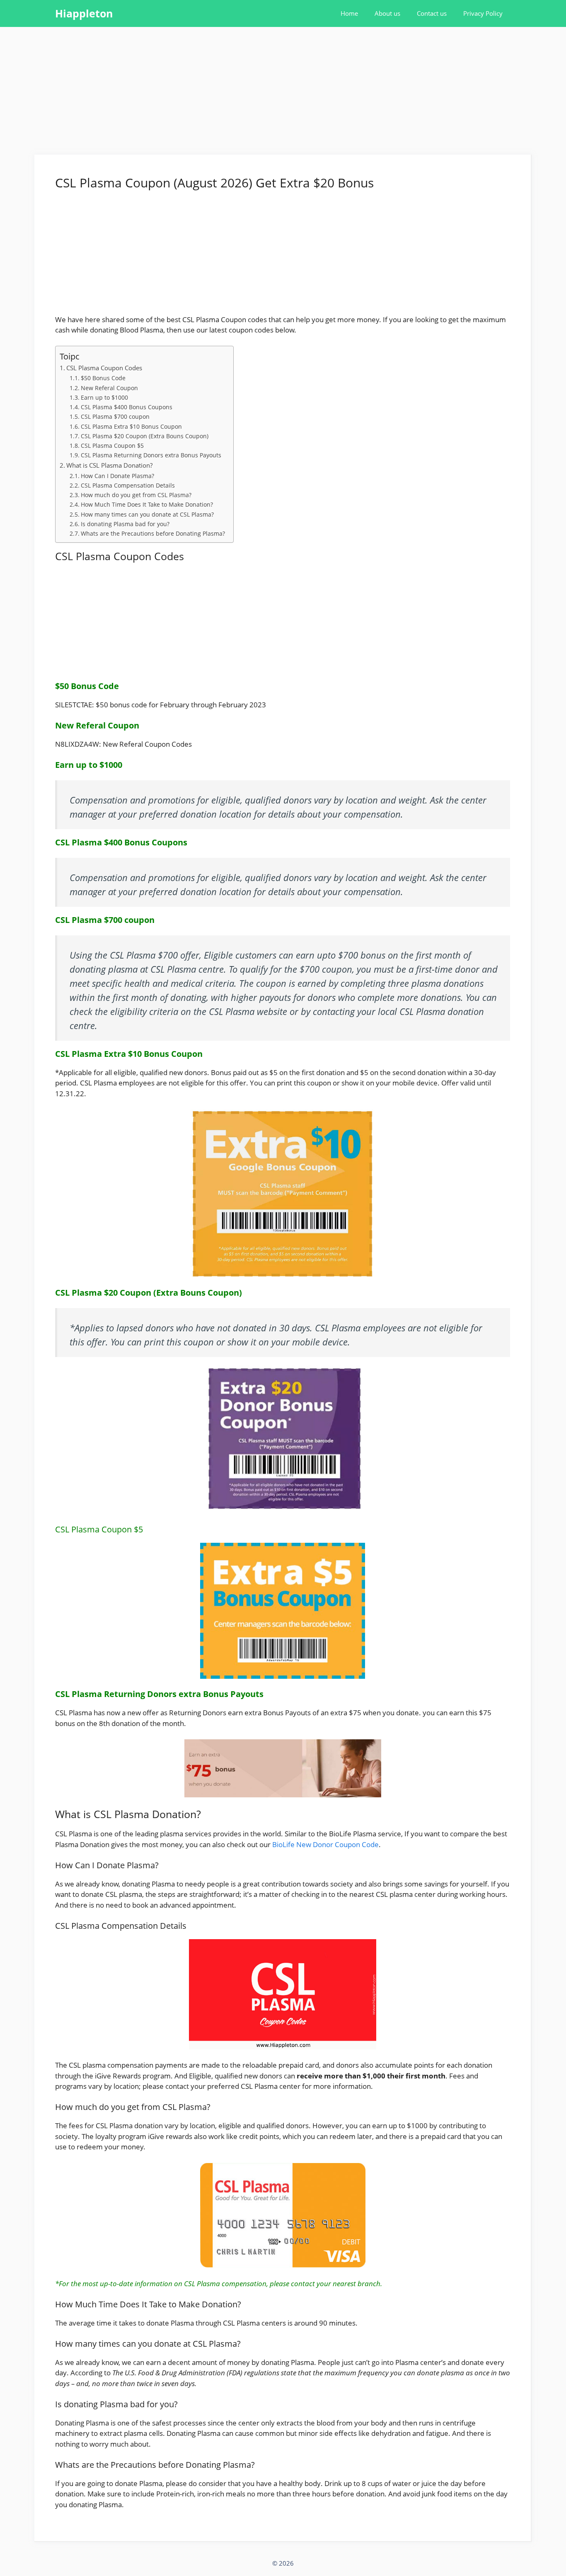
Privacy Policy (483, 13)
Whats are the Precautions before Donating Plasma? (153, 533)
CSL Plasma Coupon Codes (104, 368)
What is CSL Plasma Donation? (109, 465)
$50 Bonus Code (103, 378)
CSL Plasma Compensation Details (128, 485)
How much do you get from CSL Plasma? (136, 495)
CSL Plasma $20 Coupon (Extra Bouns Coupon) (145, 436)
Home (349, 13)
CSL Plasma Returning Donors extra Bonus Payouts (151, 455)
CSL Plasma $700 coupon (115, 416)
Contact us (432, 13)
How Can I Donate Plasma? (117, 476)
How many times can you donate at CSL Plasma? (147, 514)
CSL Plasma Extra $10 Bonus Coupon (131, 426)
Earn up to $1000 (104, 397)
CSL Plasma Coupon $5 (112, 446)
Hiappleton (84, 13)
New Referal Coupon (109, 388)
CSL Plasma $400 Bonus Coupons (127, 407)
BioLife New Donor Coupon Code (325, 1844)
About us (387, 13)
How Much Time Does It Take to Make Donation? (147, 504)
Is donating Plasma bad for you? (125, 524)
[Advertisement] (283, 93)
